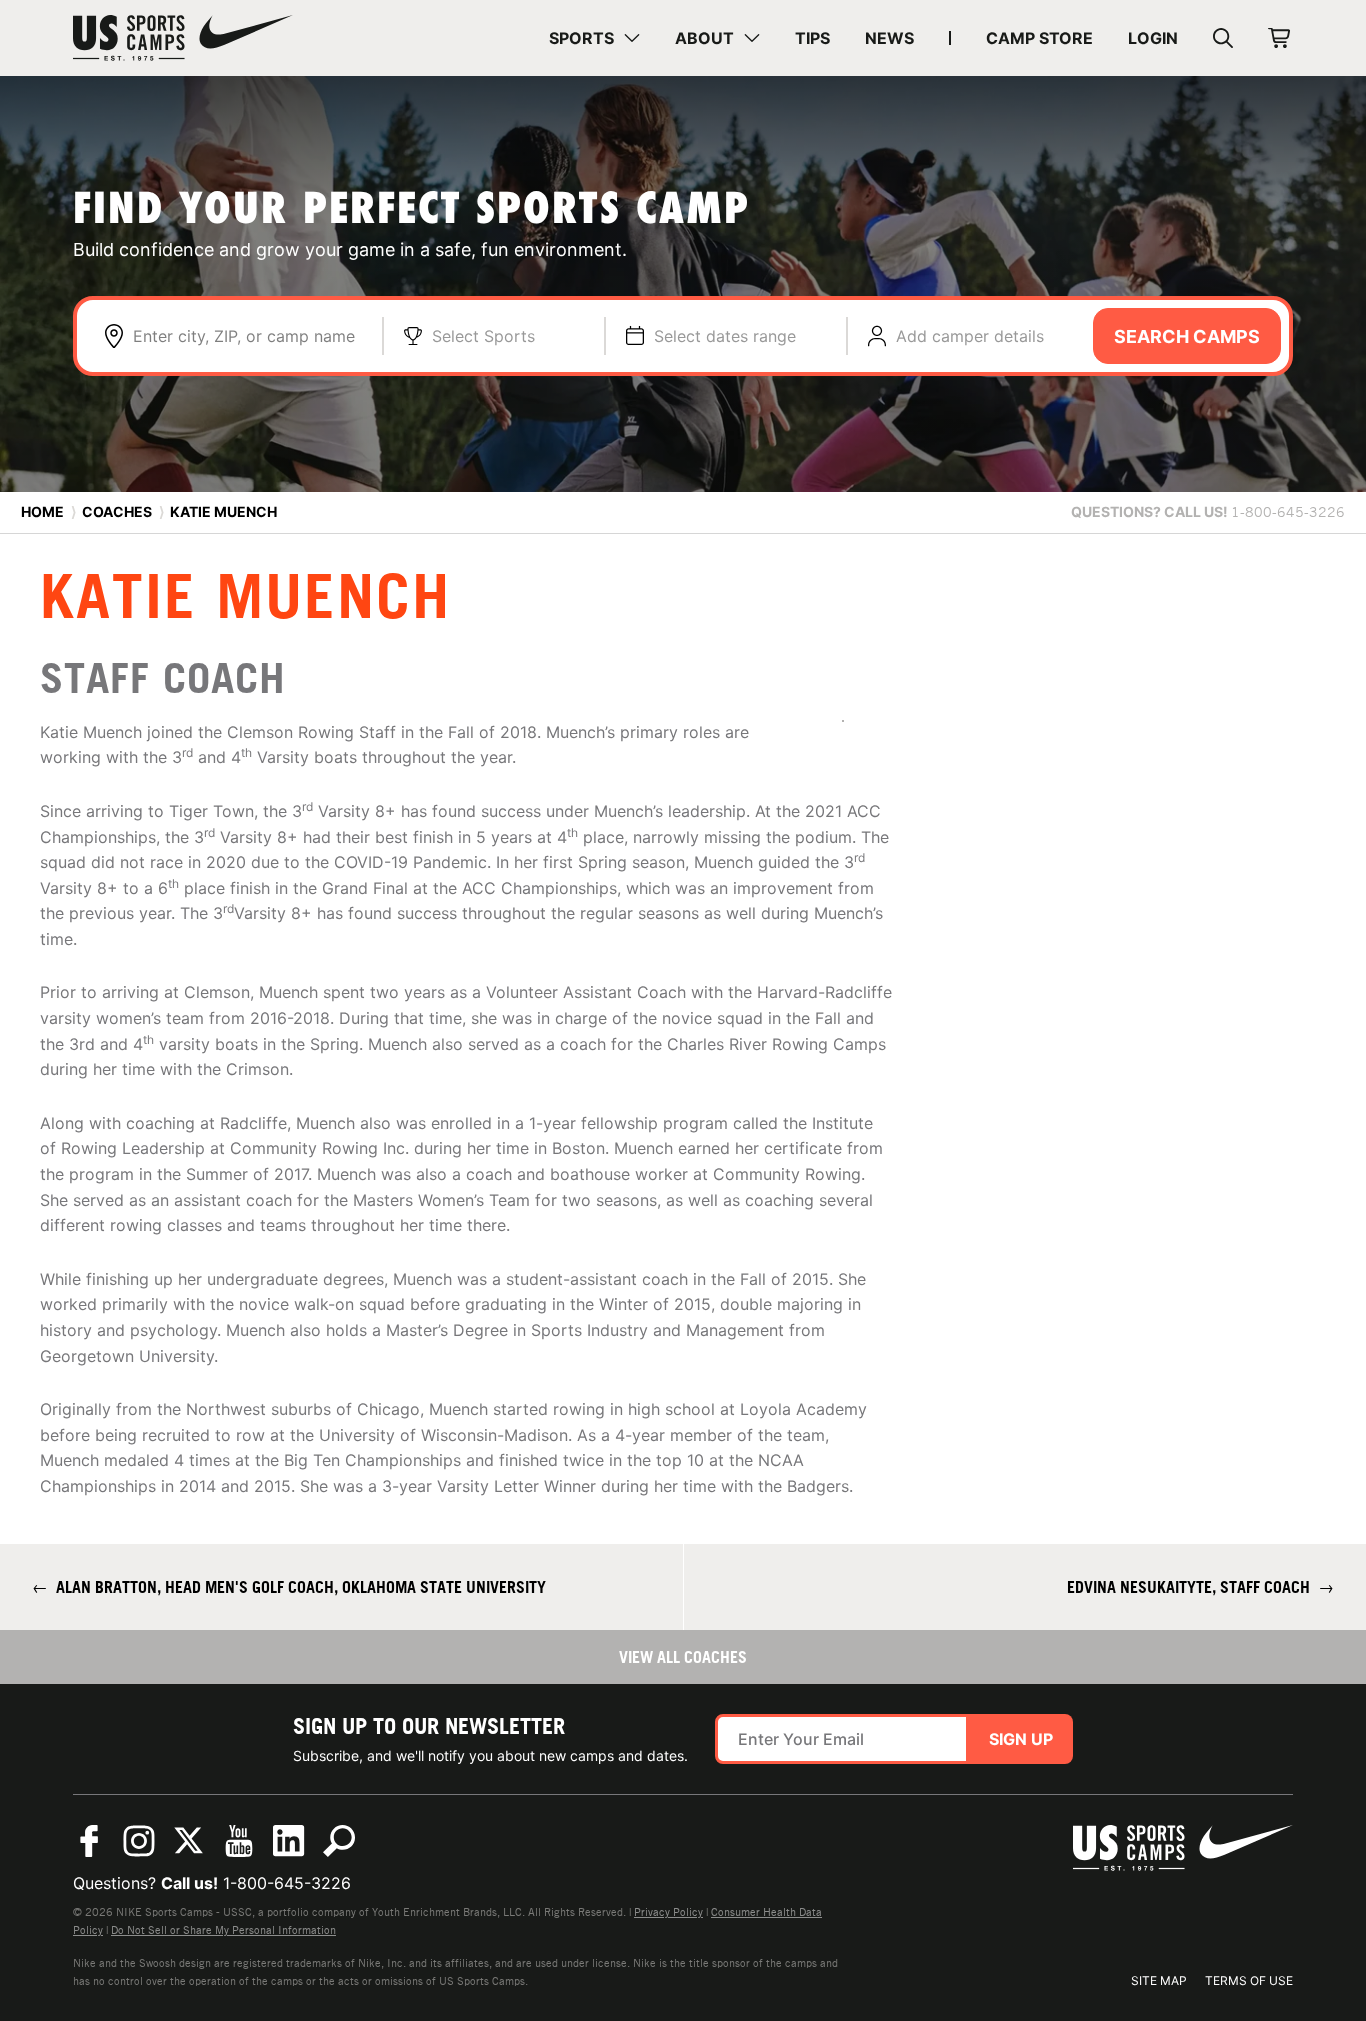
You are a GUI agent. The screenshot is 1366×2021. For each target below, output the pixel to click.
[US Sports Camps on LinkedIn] (289, 1841)
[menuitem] (594, 38)
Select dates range (725, 336)
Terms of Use (1249, 1980)
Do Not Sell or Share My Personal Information (223, 1930)
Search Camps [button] (1187, 336)
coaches (117, 511)
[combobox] (247, 336)
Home (42, 511)
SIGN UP (1021, 1739)
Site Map (1159, 1980)
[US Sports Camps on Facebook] (89, 1841)
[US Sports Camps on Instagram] (139, 1841)
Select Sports (483, 336)
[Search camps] (339, 1841)
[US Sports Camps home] (183, 38)
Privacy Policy (668, 1912)
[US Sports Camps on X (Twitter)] (189, 1841)
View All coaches (683, 1657)
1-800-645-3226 (287, 1883)
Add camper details (970, 336)
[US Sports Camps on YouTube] (239, 1841)
